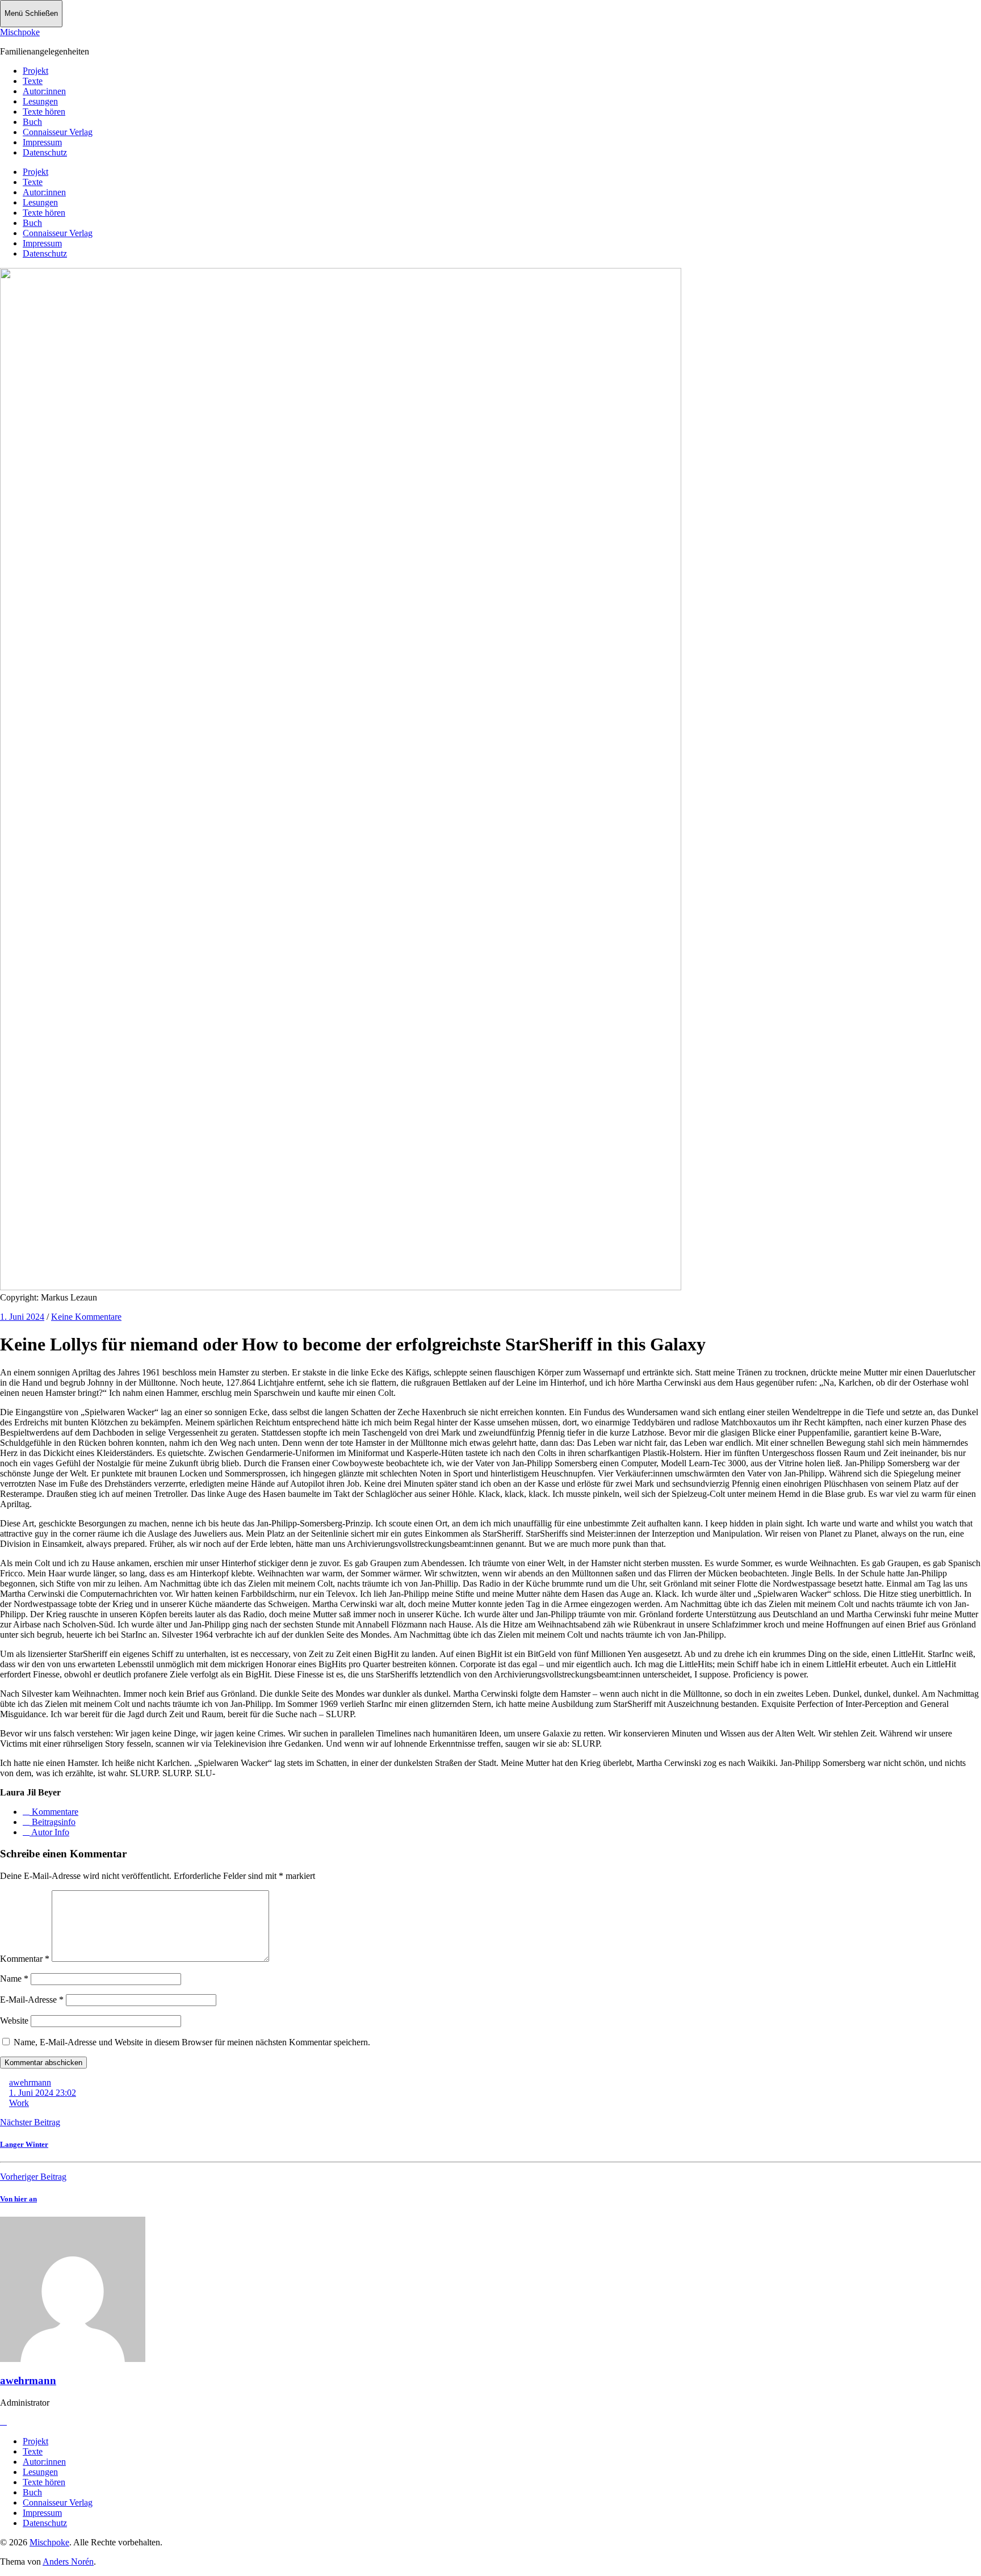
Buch (32, 122)
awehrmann (30, 2082)
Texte (33, 81)
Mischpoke (20, 32)
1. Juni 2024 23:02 (43, 2093)
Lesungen (40, 101)
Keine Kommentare (86, 1317)
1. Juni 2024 (22, 1317)
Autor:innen (44, 91)
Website (14, 2021)
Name (14, 1979)
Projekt (35, 71)
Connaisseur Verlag (58, 132)
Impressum (42, 142)
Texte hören (44, 112)
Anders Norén (68, 2562)
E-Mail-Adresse (32, 2000)
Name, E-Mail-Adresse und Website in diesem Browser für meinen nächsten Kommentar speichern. (192, 2042)
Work (19, 2103)
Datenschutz (45, 152)
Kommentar (25, 1959)
